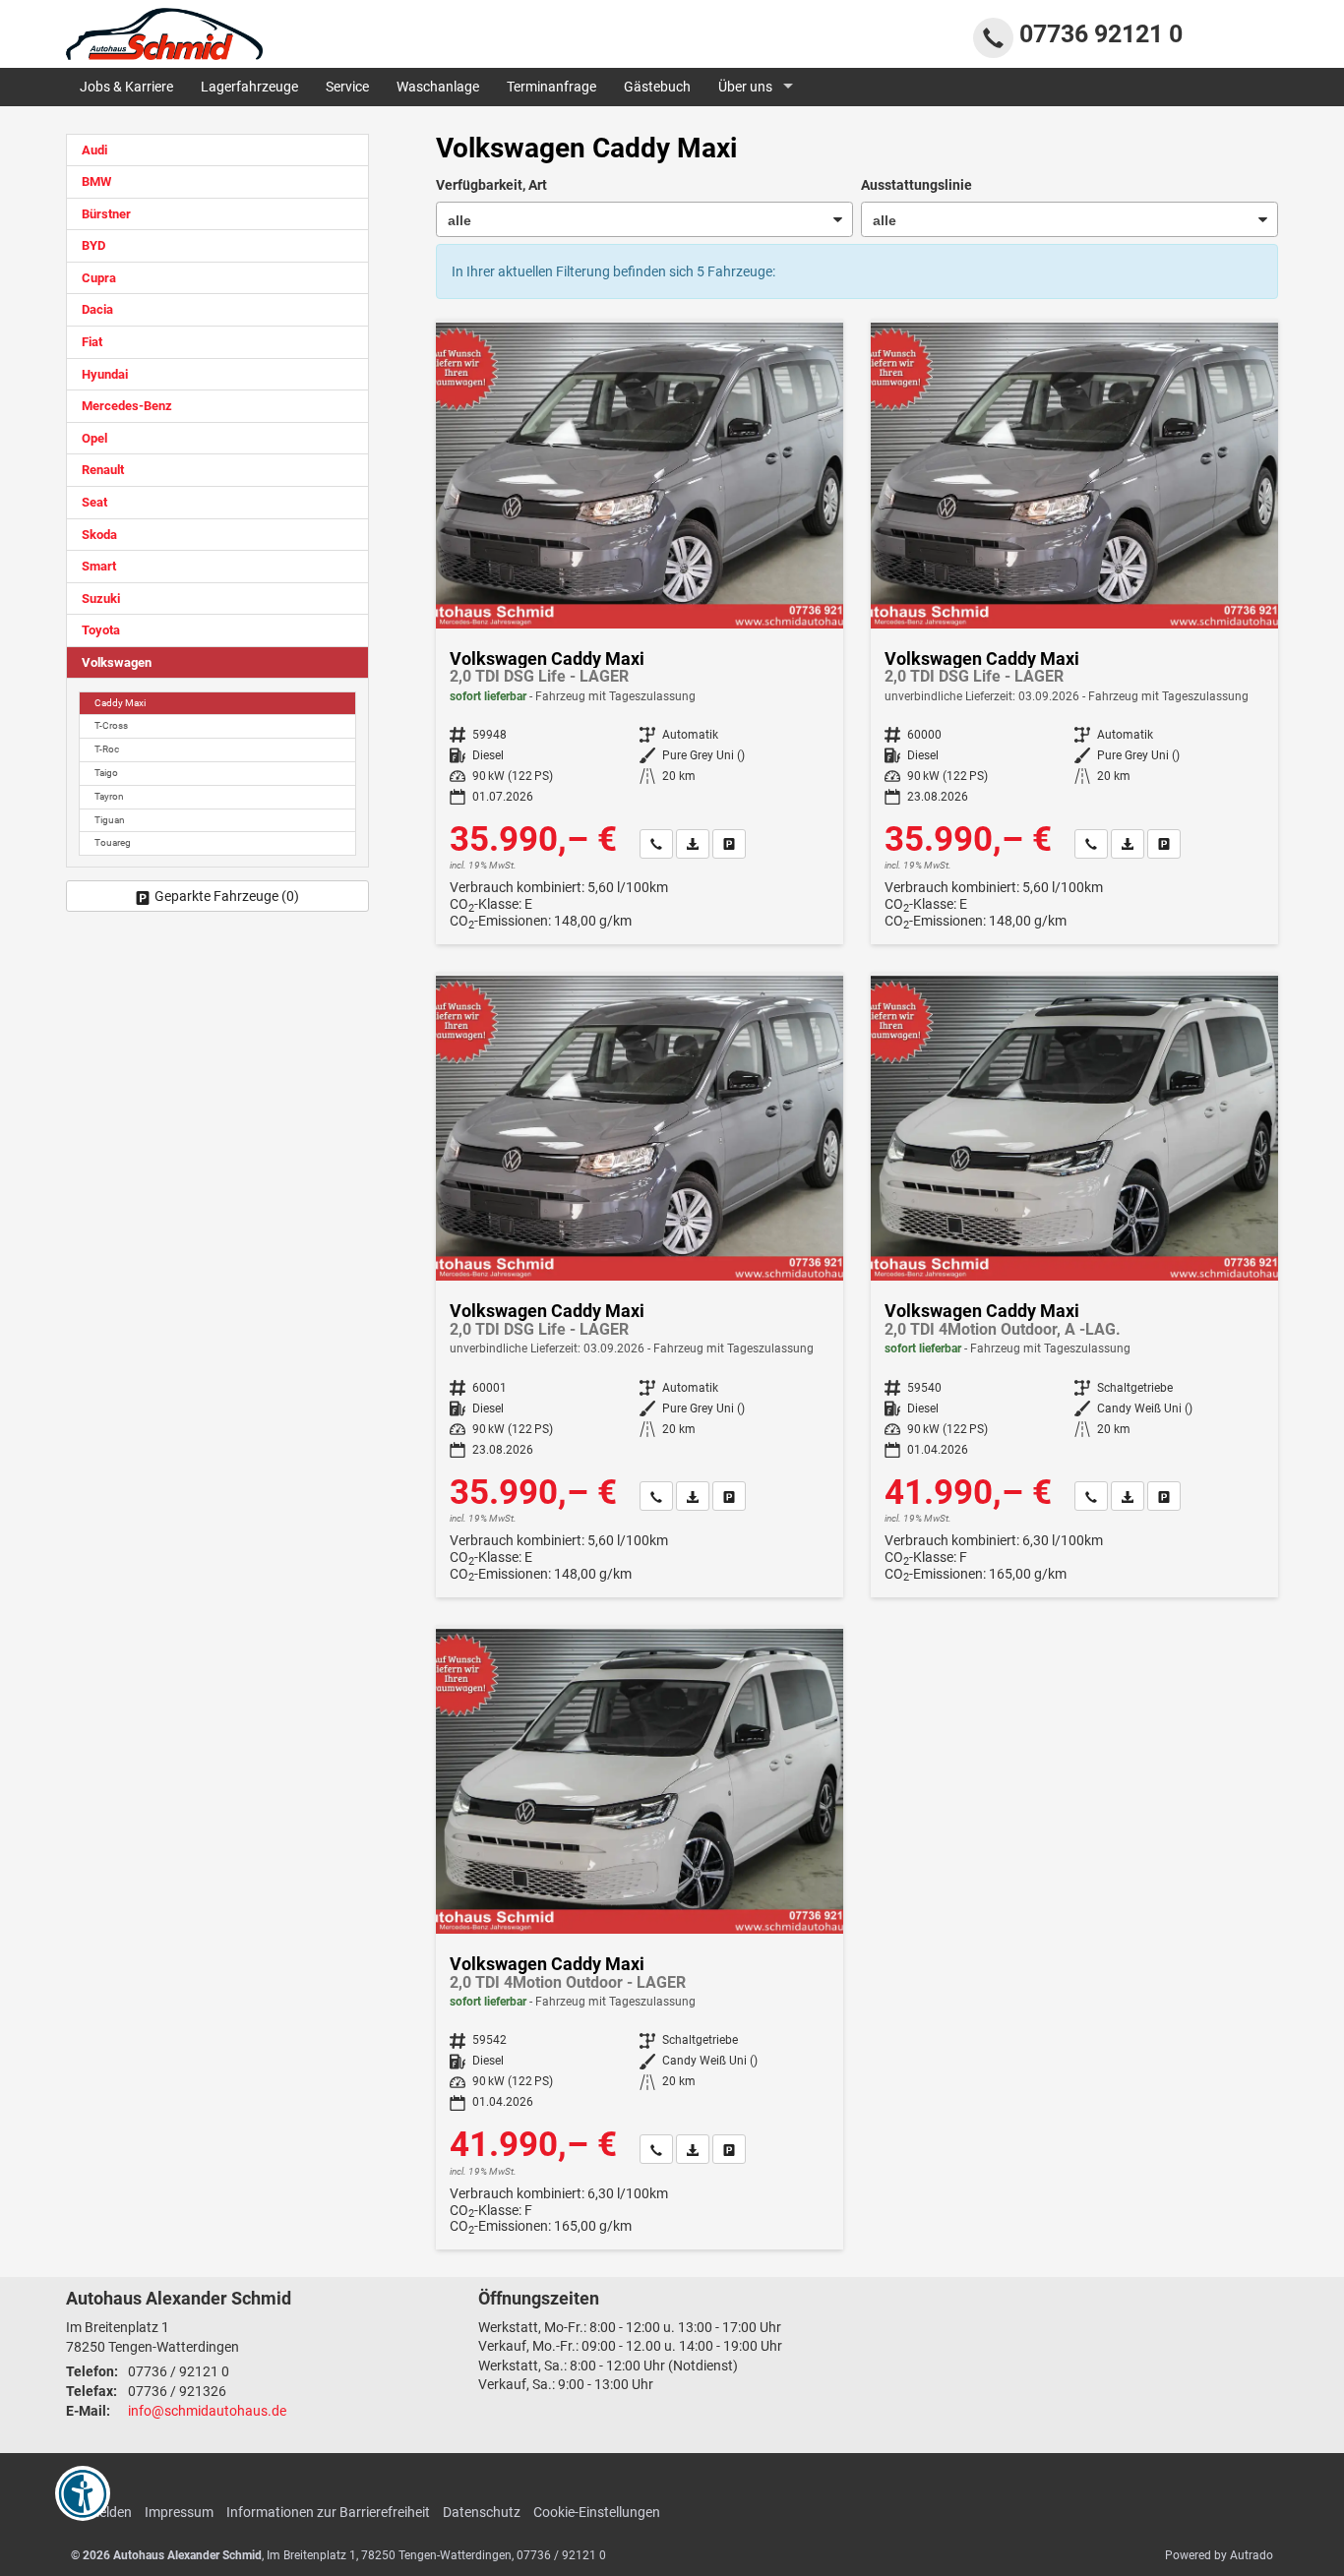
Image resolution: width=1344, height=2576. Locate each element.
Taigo (106, 773)
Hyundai (105, 374)
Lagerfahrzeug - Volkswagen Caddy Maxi (640, 633)
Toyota (101, 630)
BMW (96, 181)
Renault (103, 470)
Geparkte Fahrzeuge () (227, 896)
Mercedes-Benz (127, 406)
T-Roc (107, 749)
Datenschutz (482, 2512)
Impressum (179, 2512)
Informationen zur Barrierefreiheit (328, 2512)
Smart (99, 566)
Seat (94, 502)
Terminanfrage (551, 87)
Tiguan (110, 820)
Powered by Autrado (1219, 2555)
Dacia (97, 309)
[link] (656, 844)
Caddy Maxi (120, 703)
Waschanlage (438, 87)
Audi (94, 150)
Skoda (99, 535)
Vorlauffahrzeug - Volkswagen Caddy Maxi (1074, 633)
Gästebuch (657, 87)
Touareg (113, 842)
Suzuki (101, 599)
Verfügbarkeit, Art (491, 185)
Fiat (92, 342)
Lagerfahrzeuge (249, 87)
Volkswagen (117, 662)
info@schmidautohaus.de (207, 2411)
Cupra (99, 278)
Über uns (745, 87)
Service (347, 87)
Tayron (109, 796)
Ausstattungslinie (916, 185)
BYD (93, 245)
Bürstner (106, 214)
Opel (94, 438)
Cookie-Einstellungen (597, 2512)
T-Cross (111, 725)
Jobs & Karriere (126, 87)
